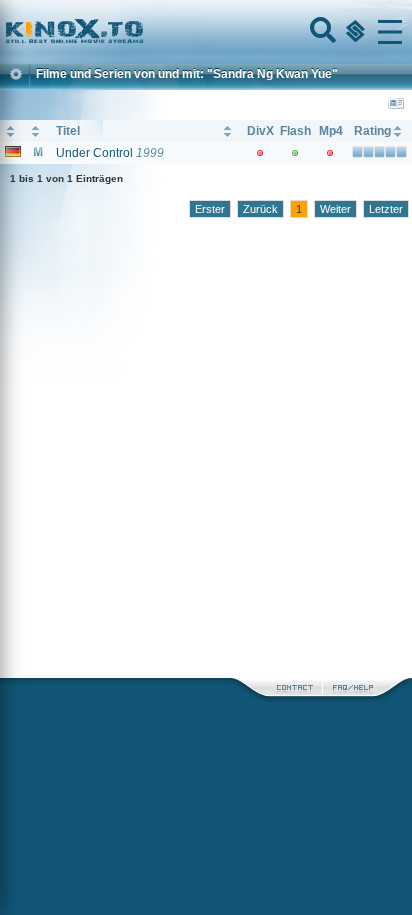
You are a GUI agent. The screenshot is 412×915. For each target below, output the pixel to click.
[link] (206, 32)
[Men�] (390, 32)
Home (142, 32)
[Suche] (321, 32)
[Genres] (353, 32)
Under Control (94, 153)
